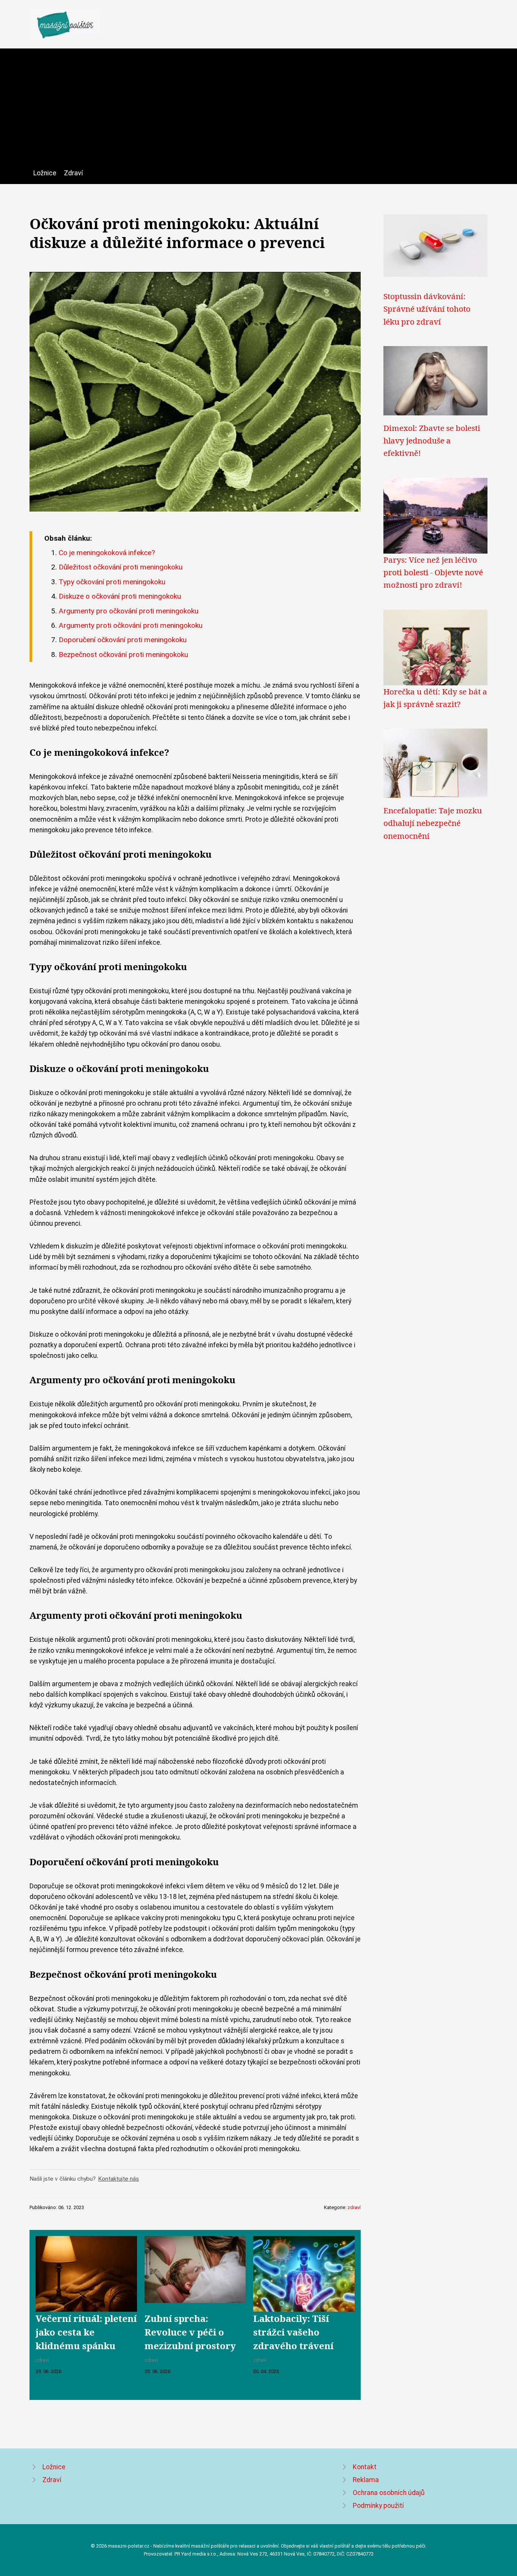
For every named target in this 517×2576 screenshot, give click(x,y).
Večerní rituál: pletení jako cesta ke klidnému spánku (86, 2332)
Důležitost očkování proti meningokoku (121, 567)
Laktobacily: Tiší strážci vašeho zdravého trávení (293, 2332)
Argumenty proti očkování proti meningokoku (131, 625)
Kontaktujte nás (118, 2179)
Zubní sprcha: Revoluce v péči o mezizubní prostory (190, 2332)
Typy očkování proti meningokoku (112, 582)
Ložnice (45, 173)
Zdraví (73, 173)
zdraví (354, 2207)
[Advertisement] (258, 111)
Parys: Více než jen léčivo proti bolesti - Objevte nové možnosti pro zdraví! (433, 572)
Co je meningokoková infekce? (107, 553)
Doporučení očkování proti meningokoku (123, 640)
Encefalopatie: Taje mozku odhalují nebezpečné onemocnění (433, 823)
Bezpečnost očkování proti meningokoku (123, 655)
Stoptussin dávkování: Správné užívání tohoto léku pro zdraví (427, 309)
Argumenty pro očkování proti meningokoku (128, 611)
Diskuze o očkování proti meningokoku (120, 596)
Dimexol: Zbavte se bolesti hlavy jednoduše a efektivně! (432, 441)
